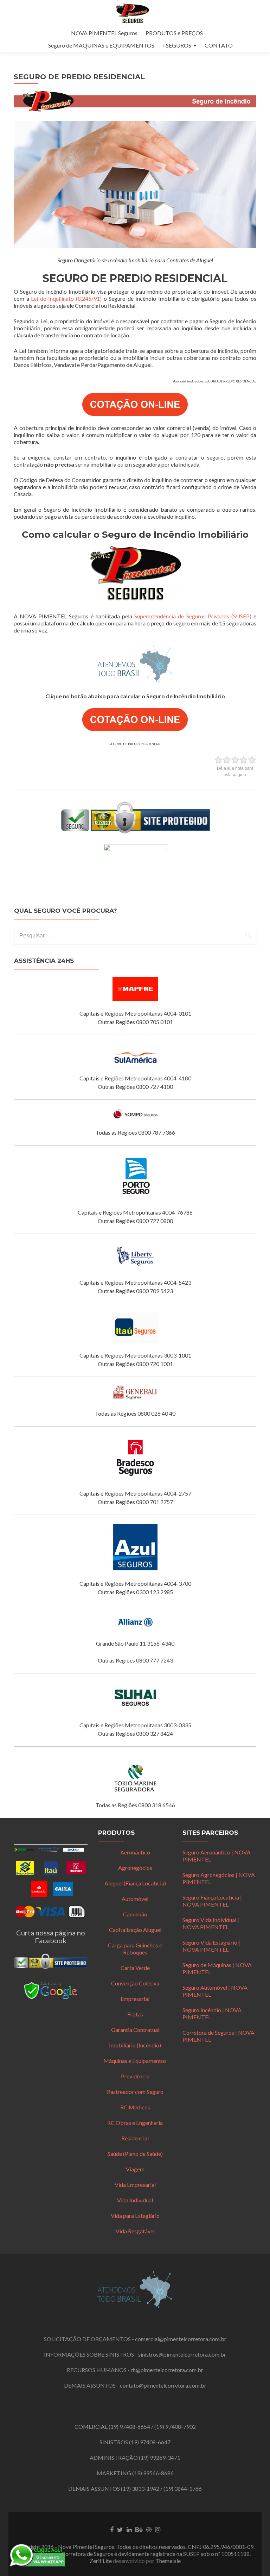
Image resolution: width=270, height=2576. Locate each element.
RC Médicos (135, 2107)
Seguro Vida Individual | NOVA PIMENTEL (211, 1923)
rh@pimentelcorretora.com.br (167, 2370)
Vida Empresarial (135, 2185)
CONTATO (219, 45)
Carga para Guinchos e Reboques (135, 1949)
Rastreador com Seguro (135, 2092)
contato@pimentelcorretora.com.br (163, 2385)
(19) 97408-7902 (175, 2427)
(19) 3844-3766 (183, 2488)
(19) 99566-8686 (153, 2473)
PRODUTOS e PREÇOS (174, 33)
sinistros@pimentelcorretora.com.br (182, 2354)
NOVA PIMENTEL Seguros (104, 33)
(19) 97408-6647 (150, 2442)
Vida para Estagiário (135, 2216)
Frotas (135, 2014)
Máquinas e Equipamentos (135, 2061)
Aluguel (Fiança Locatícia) (135, 1883)
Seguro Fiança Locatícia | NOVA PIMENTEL (212, 1901)
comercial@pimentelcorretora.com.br (181, 2339)
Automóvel (135, 1899)
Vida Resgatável (135, 2231)
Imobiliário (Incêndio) (135, 2045)
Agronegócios (135, 1868)
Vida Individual (135, 2200)
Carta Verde (135, 1968)
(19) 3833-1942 (140, 2488)
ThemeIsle (168, 2561)
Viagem (135, 2169)
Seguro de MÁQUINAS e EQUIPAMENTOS (101, 45)
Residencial (135, 2138)
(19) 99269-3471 (160, 2458)
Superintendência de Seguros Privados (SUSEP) (193, 616)
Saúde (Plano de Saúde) (135, 2154)
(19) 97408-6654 (129, 2427)
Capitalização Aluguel (135, 1930)
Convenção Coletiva (135, 1983)
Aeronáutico (135, 1852)
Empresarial (135, 1999)
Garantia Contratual (135, 2030)
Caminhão (135, 1914)
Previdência (135, 2076)
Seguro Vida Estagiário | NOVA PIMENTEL (211, 1946)
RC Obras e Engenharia (135, 2123)
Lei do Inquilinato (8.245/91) (66, 298)
